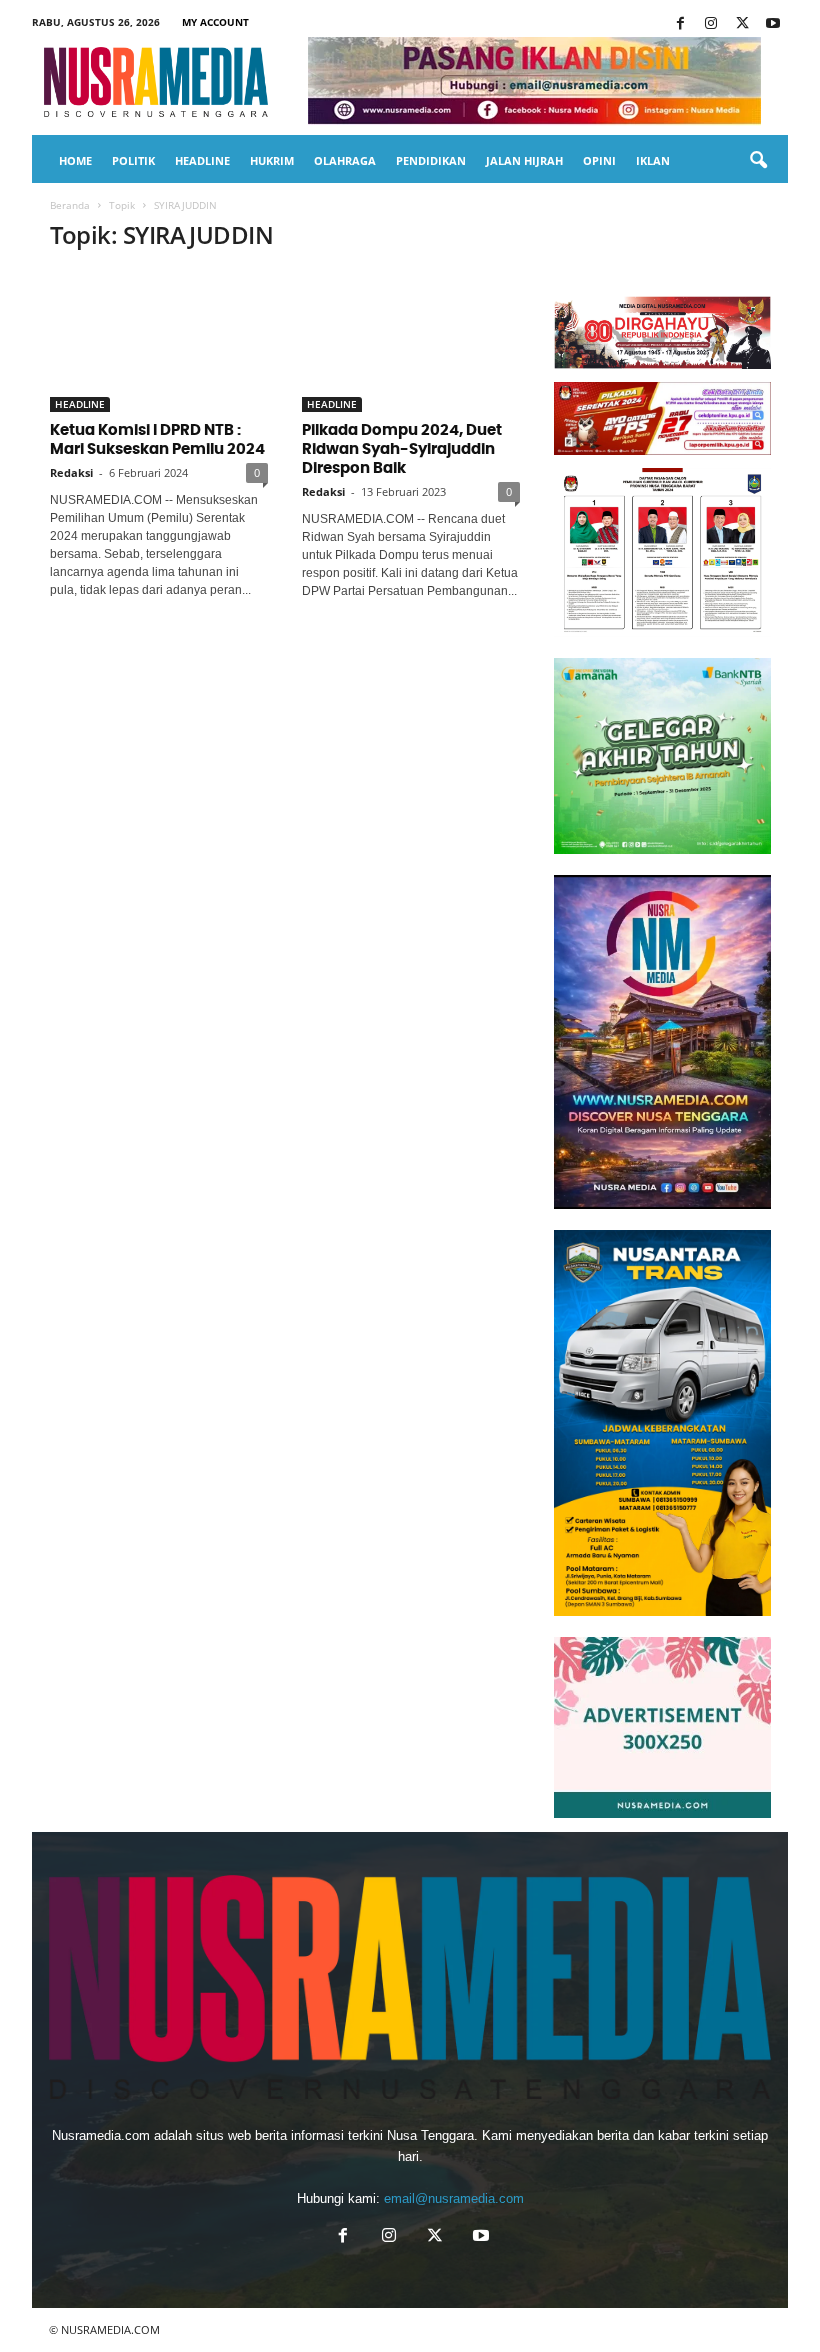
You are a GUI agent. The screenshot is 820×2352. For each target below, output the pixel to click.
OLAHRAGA (345, 160)
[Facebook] (680, 24)
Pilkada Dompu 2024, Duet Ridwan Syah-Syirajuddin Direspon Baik (402, 449)
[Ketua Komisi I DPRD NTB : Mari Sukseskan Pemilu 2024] (159, 341)
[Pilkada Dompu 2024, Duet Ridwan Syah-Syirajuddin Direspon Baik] (411, 341)
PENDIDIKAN (431, 160)
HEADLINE (202, 160)
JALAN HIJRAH (524, 160)
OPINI (599, 160)
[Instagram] (711, 24)
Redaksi (71, 472)
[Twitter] (742, 24)
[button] (758, 161)
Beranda (70, 205)
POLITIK (133, 160)
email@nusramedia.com (454, 2198)
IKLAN (653, 160)
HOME (75, 160)
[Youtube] (773, 24)
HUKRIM (272, 160)
